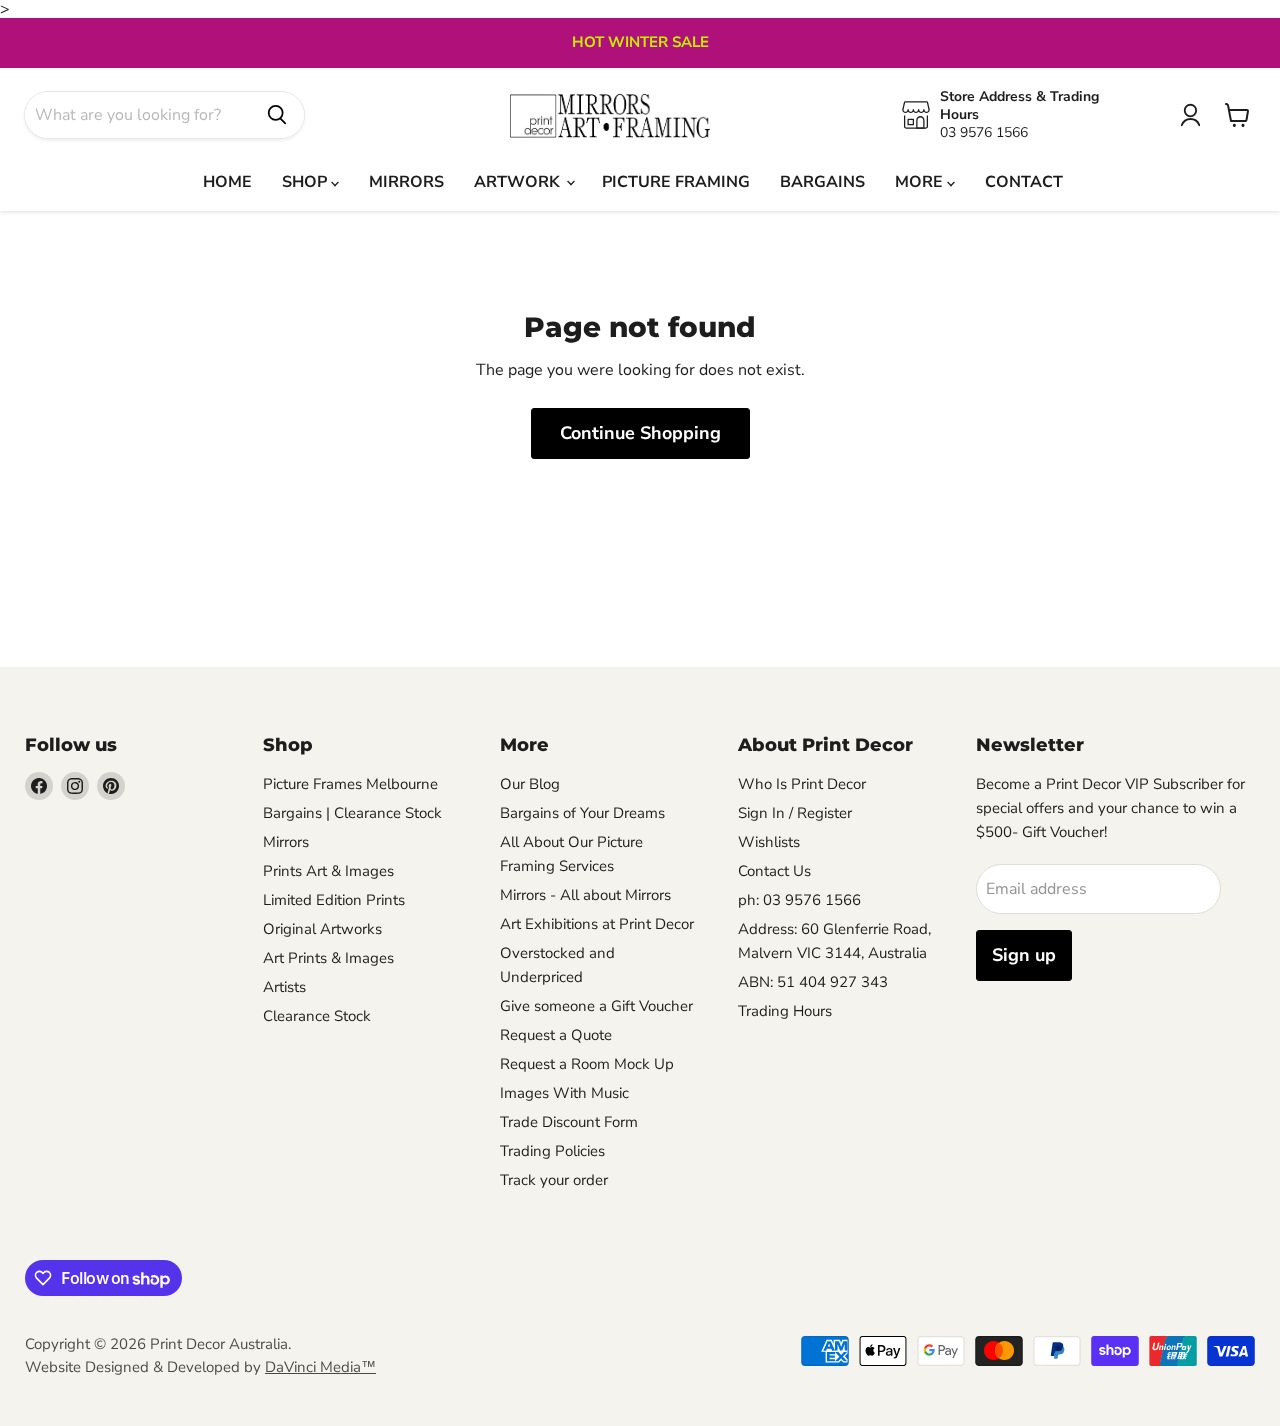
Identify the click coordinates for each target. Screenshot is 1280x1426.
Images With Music (564, 1093)
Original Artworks (322, 929)
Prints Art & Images (328, 871)
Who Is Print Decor (802, 784)
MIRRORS (406, 182)
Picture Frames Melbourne (350, 784)
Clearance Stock (317, 1016)
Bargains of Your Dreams (582, 813)
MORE (921, 182)
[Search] (277, 115)
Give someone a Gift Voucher (596, 1006)
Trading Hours (785, 1011)
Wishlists (769, 842)
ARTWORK (519, 182)
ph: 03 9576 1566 (799, 900)
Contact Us (774, 871)
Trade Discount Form (569, 1122)
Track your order (554, 1180)
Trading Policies (552, 1151)
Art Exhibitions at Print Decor (597, 924)
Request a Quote (556, 1035)
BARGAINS (822, 182)
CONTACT (1024, 182)
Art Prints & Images (328, 958)
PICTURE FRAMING (676, 182)
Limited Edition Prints (334, 900)
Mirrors (286, 842)
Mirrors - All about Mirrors (585, 895)
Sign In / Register (795, 813)
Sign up (1024, 955)
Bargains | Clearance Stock (352, 813)
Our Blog (530, 784)
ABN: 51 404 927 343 (813, 982)
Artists (284, 987)
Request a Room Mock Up (587, 1064)
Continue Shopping (640, 433)
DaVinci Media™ (320, 1367)
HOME (227, 182)
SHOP (306, 182)
